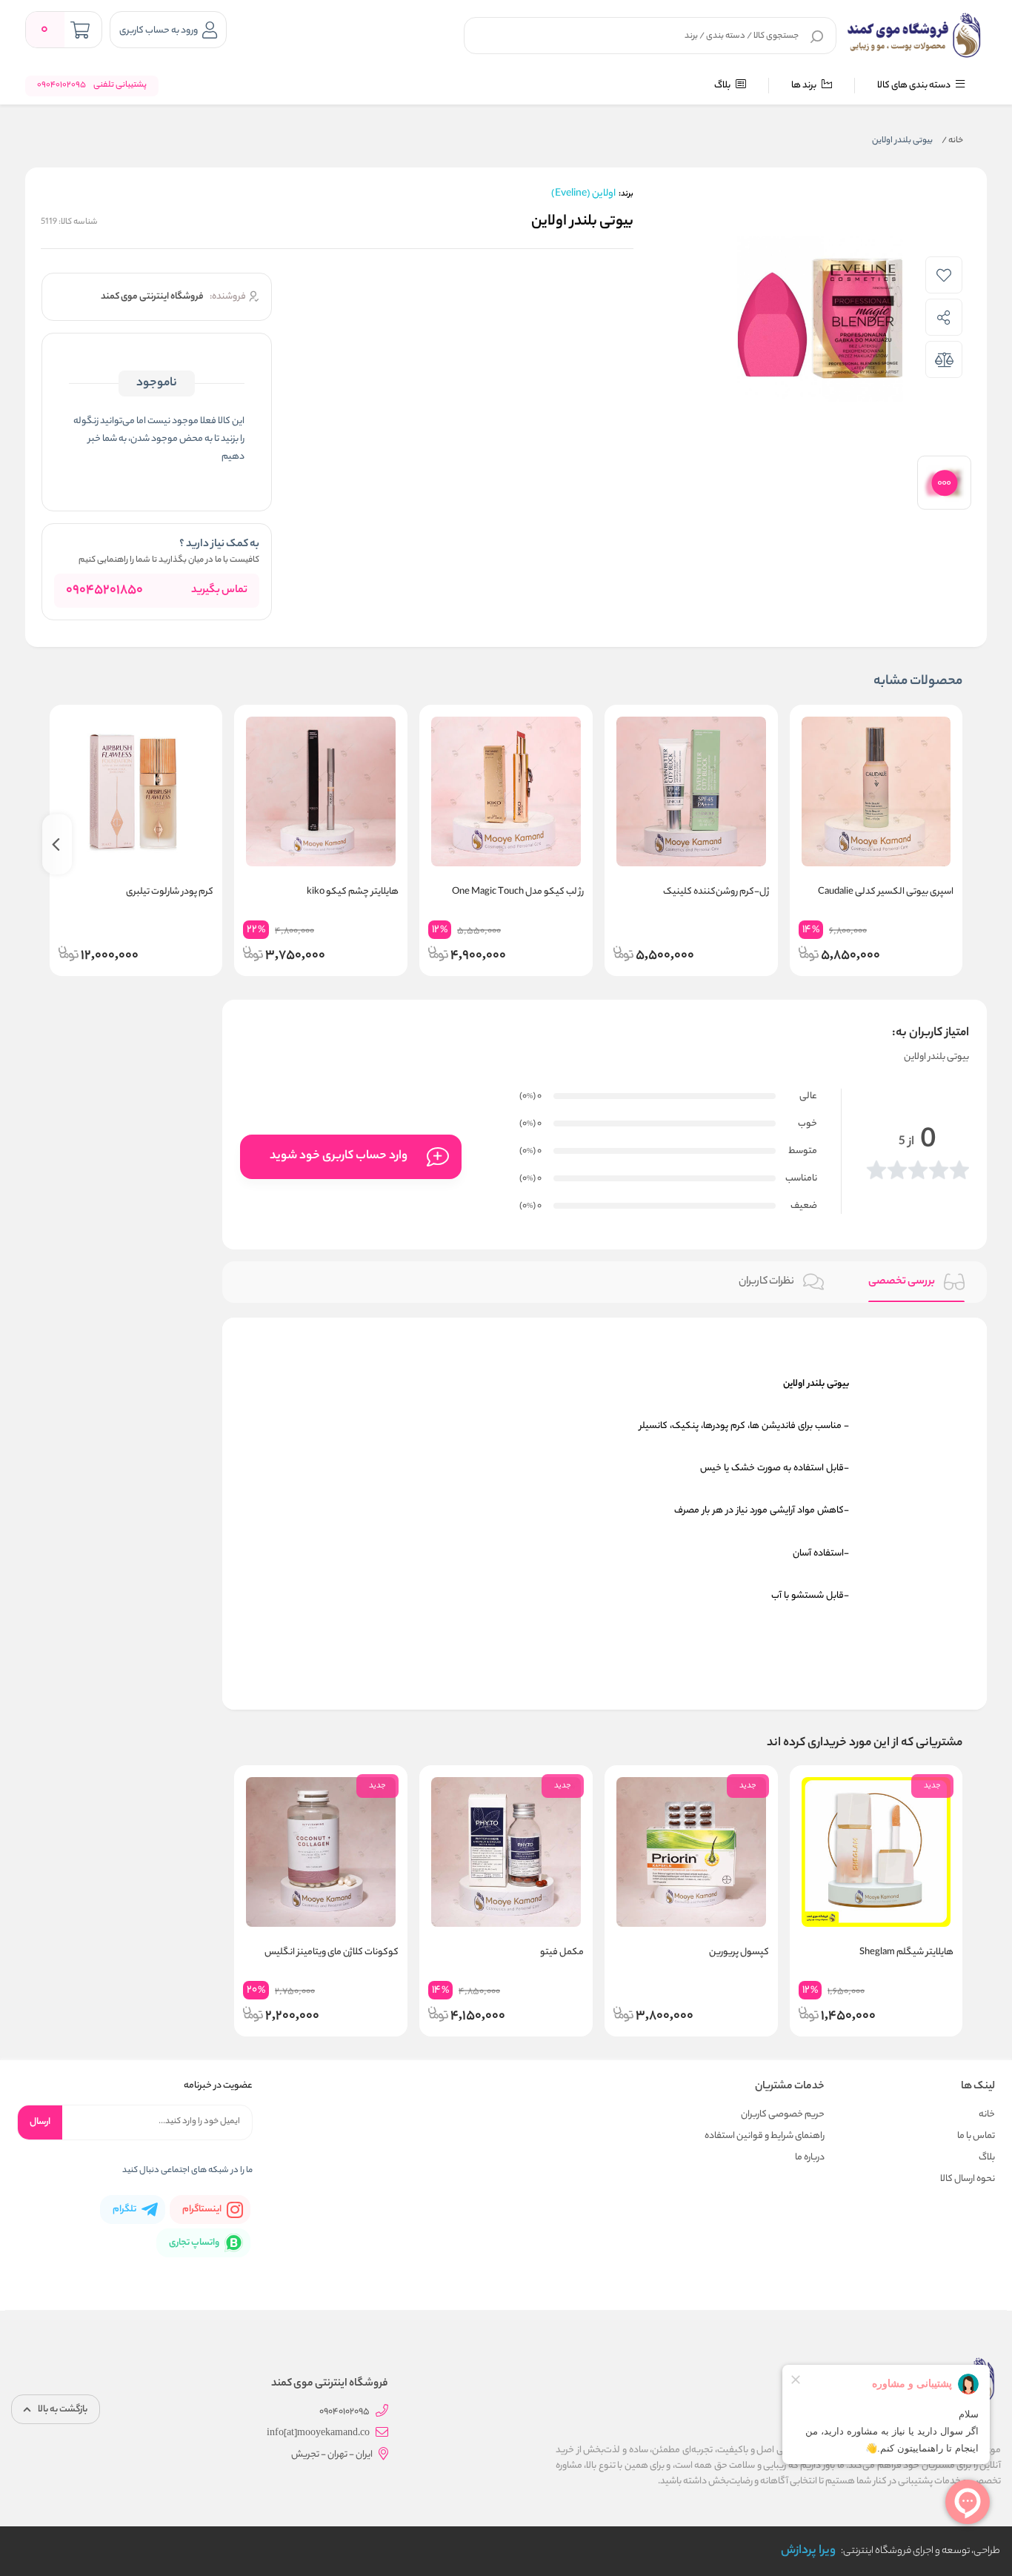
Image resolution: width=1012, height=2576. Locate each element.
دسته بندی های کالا (915, 86)
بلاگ (723, 86)
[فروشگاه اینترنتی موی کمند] (915, 36)
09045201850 (104, 591)
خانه (952, 141)
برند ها (805, 86)
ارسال (40, 2122)
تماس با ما (976, 2136)
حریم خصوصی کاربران (783, 2115)
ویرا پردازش (808, 2551)
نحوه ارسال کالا (968, 2179)
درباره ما (810, 2158)
